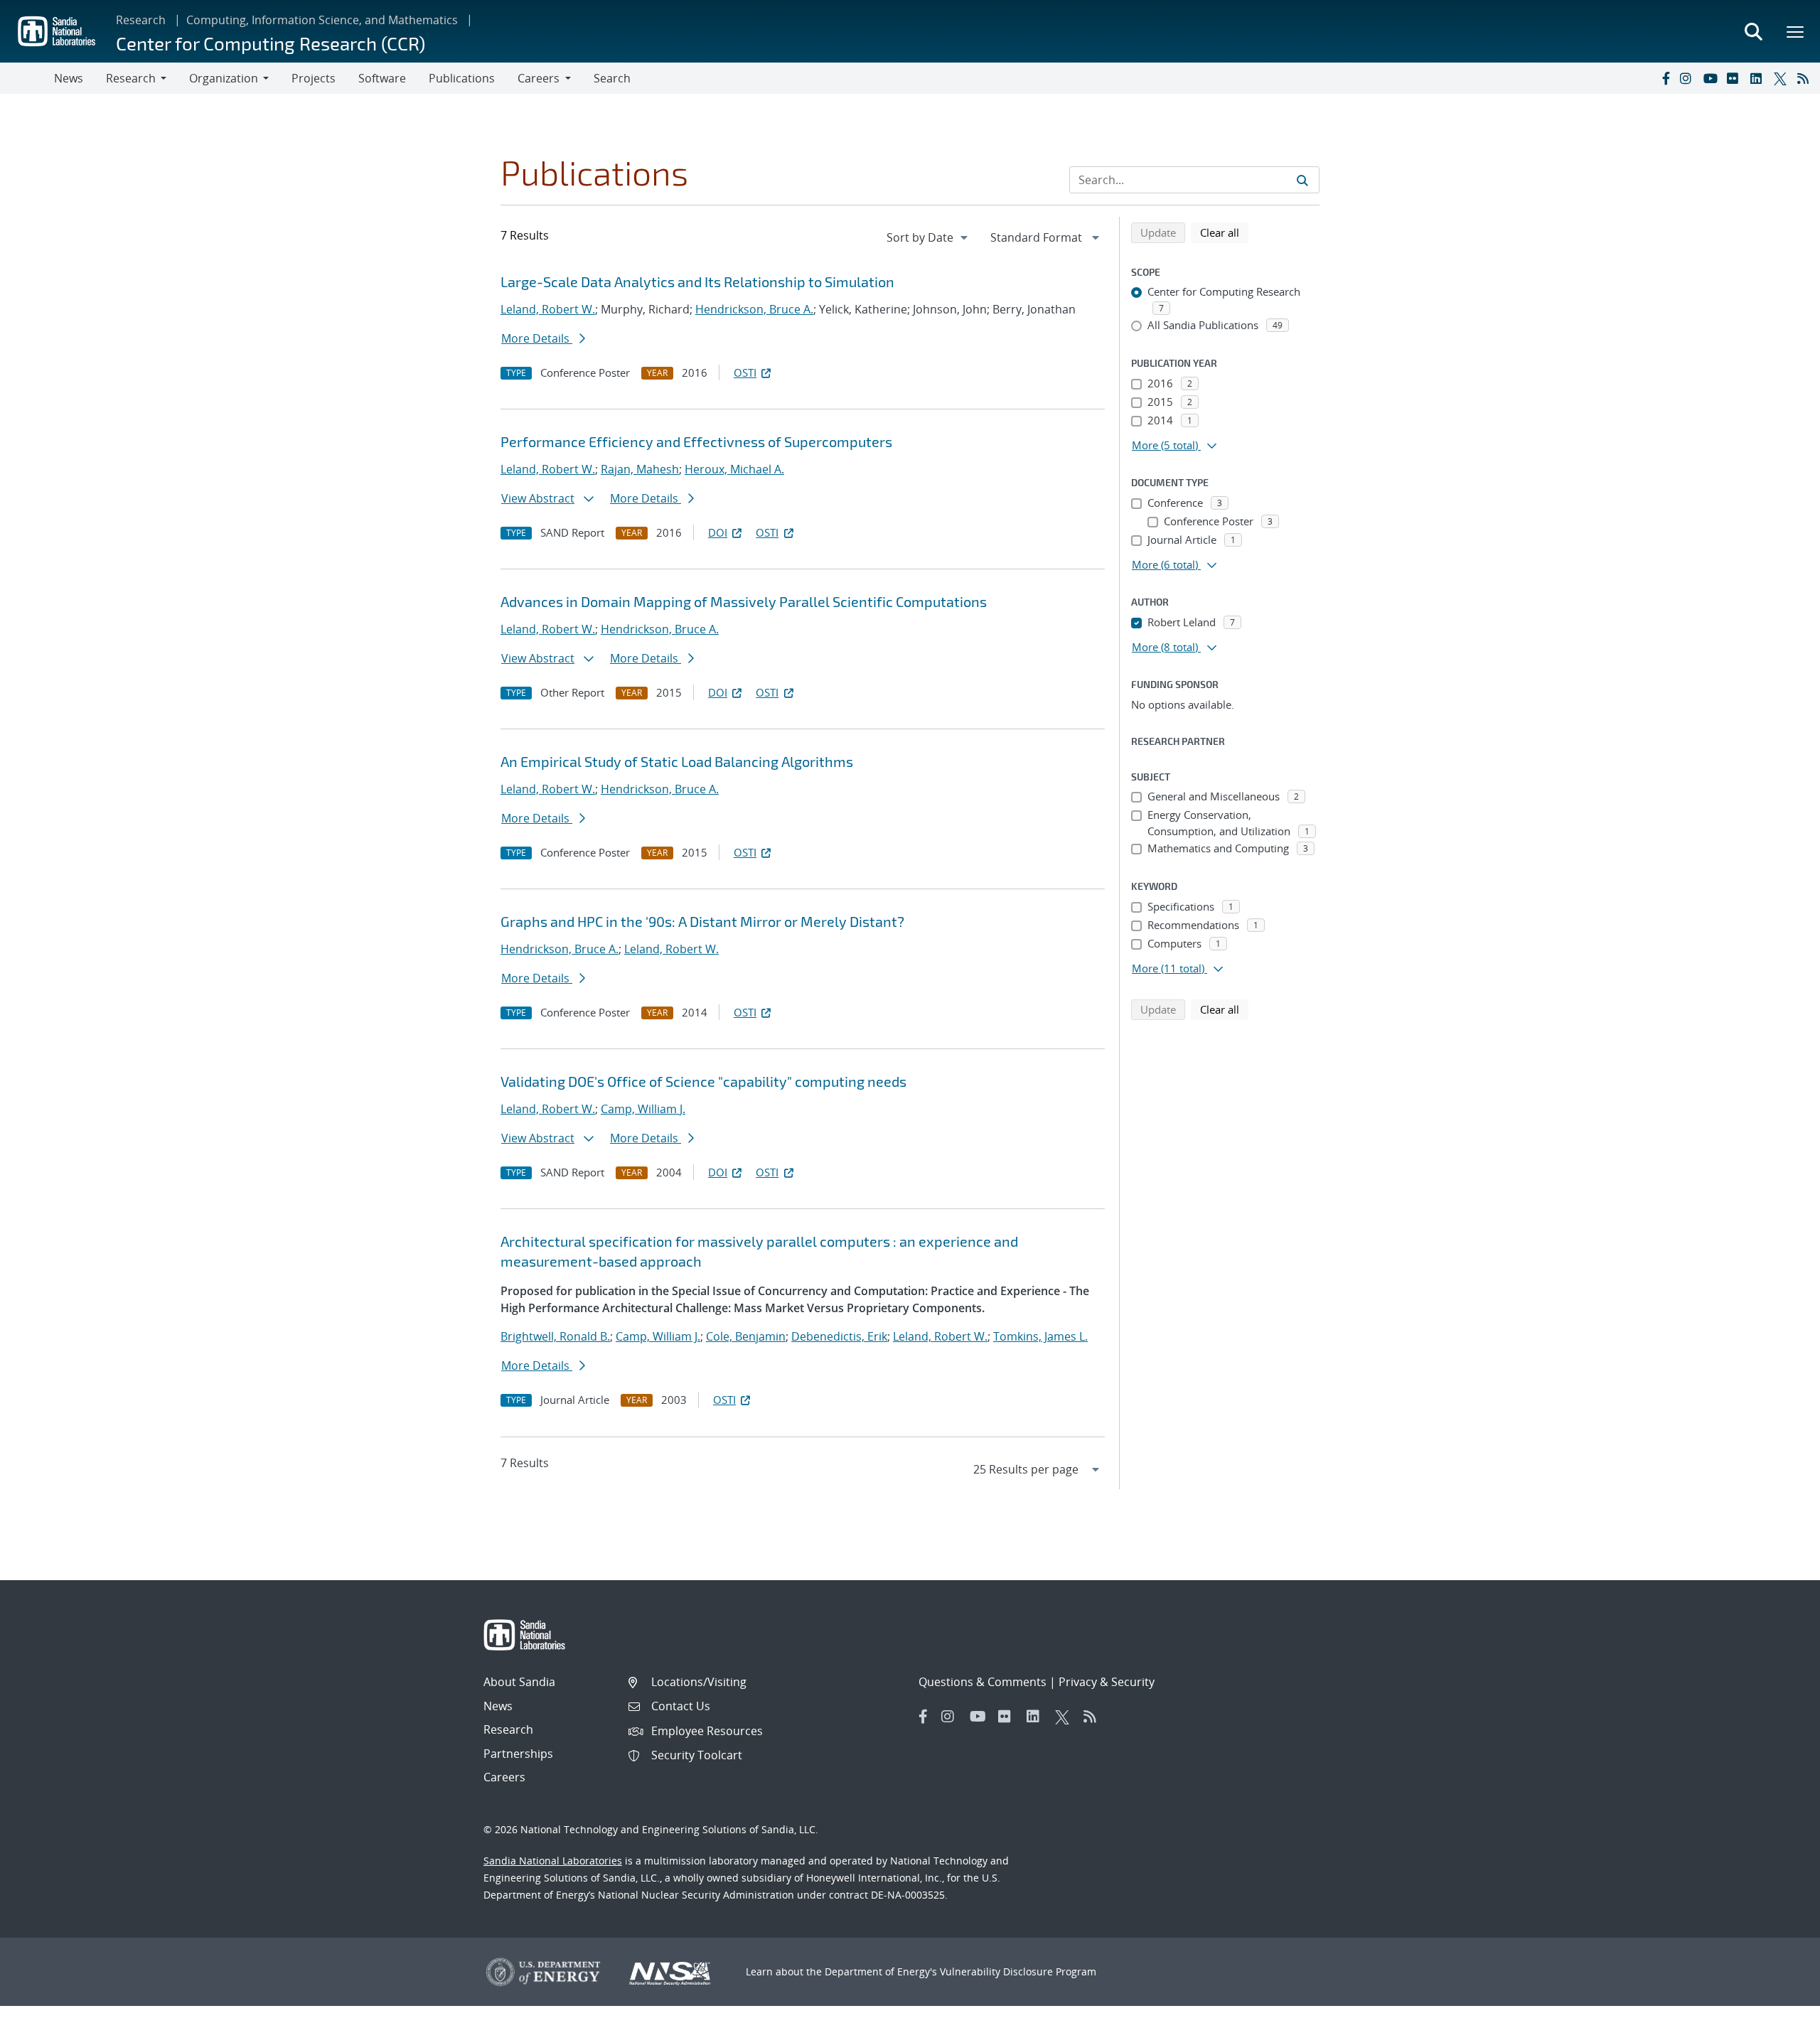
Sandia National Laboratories (553, 1861)
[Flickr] (1735, 78)
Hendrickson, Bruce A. (754, 309)
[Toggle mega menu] (1796, 31)
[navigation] (928, 237)
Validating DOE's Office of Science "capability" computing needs (703, 1081)
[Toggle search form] (1753, 31)
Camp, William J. (643, 1109)
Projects (314, 78)
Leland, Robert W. (548, 309)
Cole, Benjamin (746, 1336)
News (69, 78)
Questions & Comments (983, 1682)
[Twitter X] (1782, 78)
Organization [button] (224, 78)
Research (141, 20)
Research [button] (131, 78)
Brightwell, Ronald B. (555, 1336)
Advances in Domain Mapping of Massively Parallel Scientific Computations (744, 601)
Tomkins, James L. (1040, 1336)
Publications (462, 78)
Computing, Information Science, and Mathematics (322, 20)
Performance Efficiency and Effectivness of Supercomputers (696, 441)
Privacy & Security (1107, 1682)
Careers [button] (539, 78)
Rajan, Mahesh (640, 469)
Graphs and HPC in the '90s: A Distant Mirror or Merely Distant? (702, 921)
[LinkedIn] (1759, 78)
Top (1778, 2007)
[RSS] (1806, 78)
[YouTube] (1712, 78)
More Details (537, 338)
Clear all (1224, 232)
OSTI (745, 372)
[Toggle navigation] (27, 78)
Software (382, 78)
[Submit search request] (1302, 180)
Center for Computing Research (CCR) (271, 43)
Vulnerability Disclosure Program (1018, 1971)
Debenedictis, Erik (839, 1336)
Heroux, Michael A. (734, 469)
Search (612, 78)
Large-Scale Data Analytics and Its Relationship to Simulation (697, 281)
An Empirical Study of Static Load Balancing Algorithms (677, 761)
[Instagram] (1688, 78)
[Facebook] (1665, 78)
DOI (718, 532)
